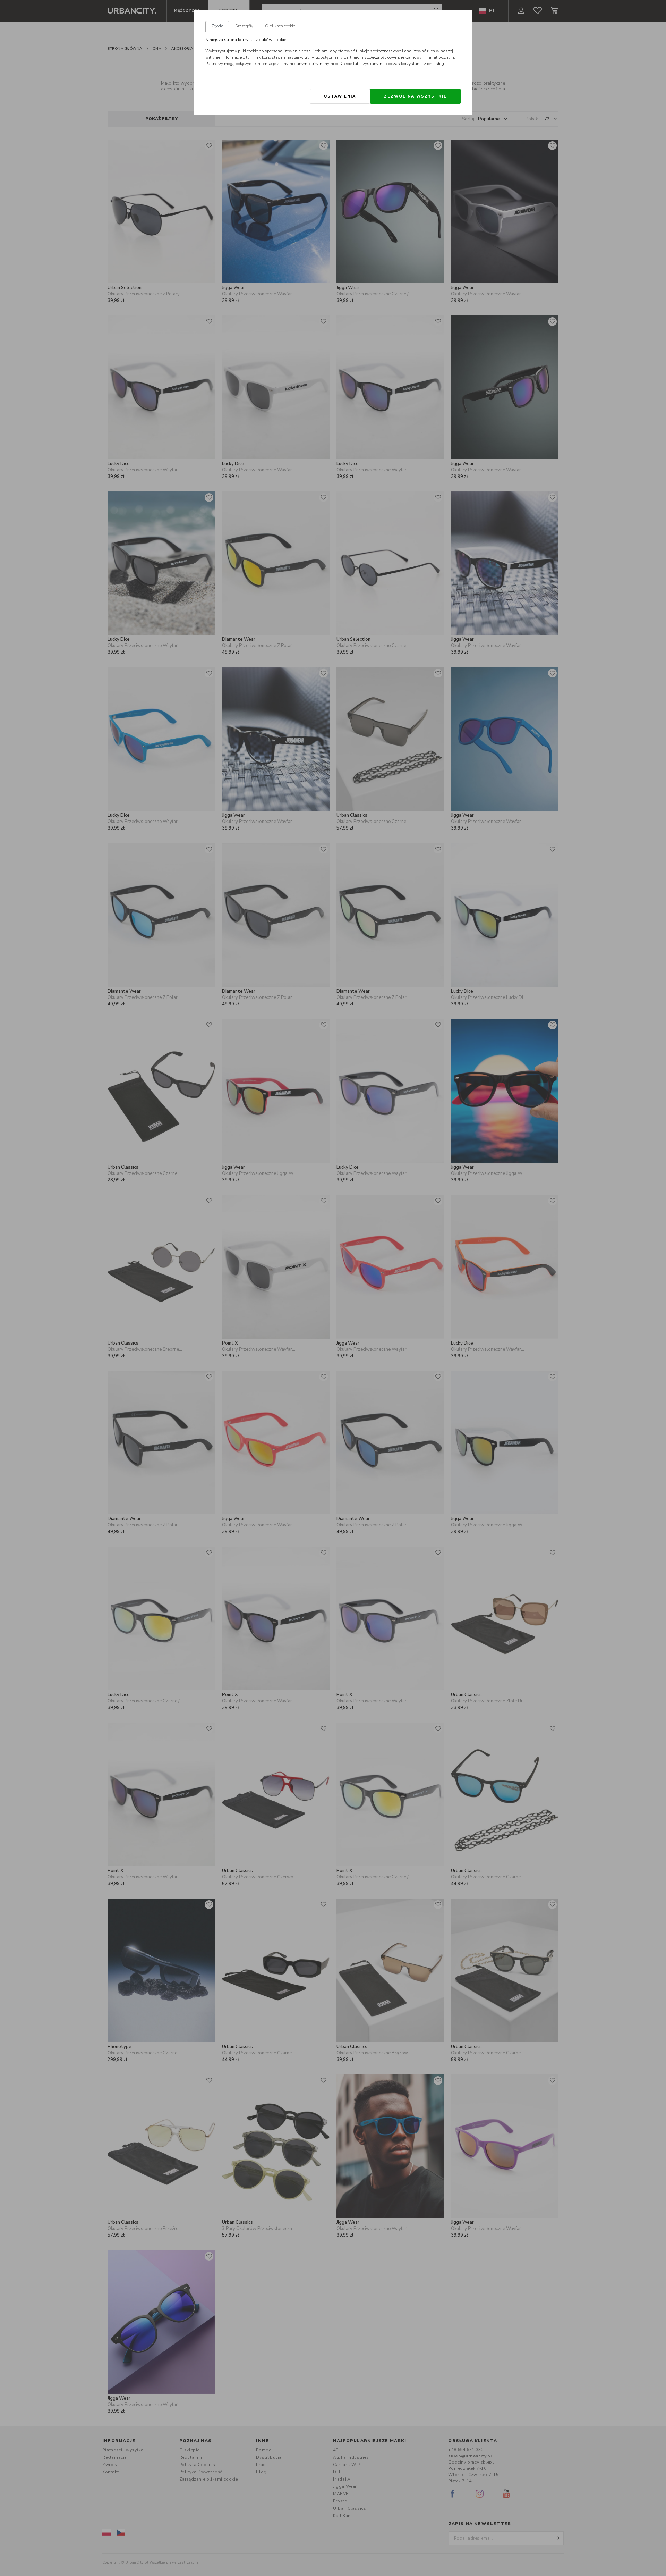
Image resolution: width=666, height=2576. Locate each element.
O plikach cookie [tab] (280, 26)
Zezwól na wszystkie (415, 96)
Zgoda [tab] (217, 26)
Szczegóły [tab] (244, 26)
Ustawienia (340, 96)
